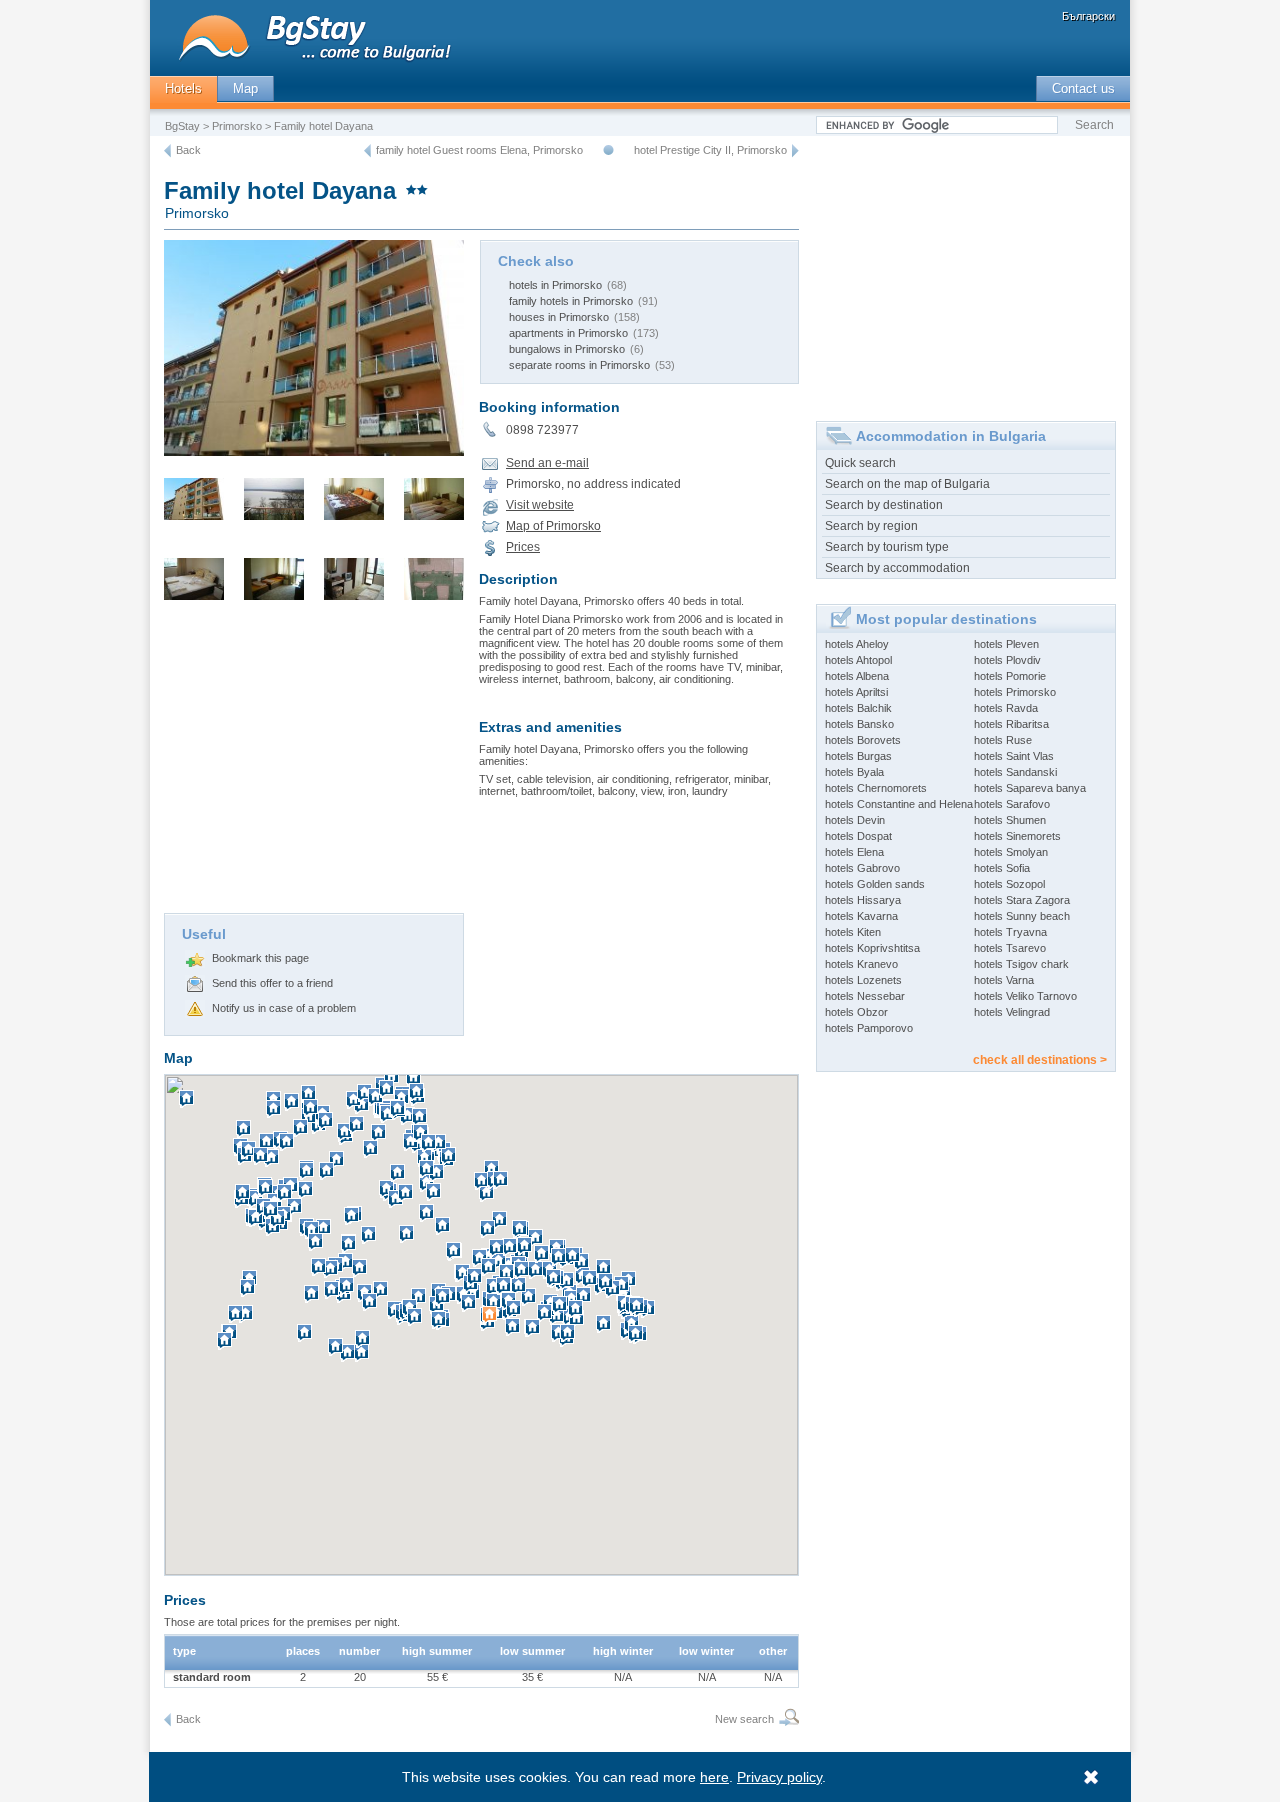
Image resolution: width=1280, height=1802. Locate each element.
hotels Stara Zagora (1022, 900)
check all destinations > (1040, 1060)
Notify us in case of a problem (284, 1008)
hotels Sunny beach (1022, 916)
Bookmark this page (260, 958)
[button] (492, 1323)
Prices (523, 547)
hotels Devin (855, 820)
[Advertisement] (314, 763)
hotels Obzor (856, 1012)
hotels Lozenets (863, 980)
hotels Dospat (858, 836)
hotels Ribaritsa (1011, 724)
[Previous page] (167, 151)
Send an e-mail (547, 463)
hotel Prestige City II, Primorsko (710, 150)
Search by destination (884, 505)
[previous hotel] (367, 151)
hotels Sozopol (1009, 884)
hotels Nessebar (865, 996)
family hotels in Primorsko (571, 301)
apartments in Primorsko (568, 333)
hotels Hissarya (863, 900)
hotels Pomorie (1010, 676)
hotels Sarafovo (1012, 804)
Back (188, 150)
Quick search (860, 463)
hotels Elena (854, 852)
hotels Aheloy (857, 644)
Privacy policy (779, 1777)
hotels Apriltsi (856, 692)
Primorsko (237, 126)
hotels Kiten (853, 932)
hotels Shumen (1010, 820)
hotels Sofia (1002, 868)
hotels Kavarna (861, 916)
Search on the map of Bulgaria (907, 484)
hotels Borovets (863, 740)
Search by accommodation (897, 568)
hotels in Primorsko (555, 285)
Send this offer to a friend (272, 983)
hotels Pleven (1006, 644)
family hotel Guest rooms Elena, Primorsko (479, 150)
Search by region (871, 526)
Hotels (183, 88)
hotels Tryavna (1010, 932)
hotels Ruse (1003, 740)
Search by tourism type (887, 547)
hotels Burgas (858, 756)
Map (245, 88)
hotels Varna (1004, 980)
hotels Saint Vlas (1014, 756)
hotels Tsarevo (1010, 948)
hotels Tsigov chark (1021, 964)
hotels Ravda (1006, 708)
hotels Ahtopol (858, 660)
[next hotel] (795, 151)
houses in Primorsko (559, 317)
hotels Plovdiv (1007, 660)
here (714, 1777)
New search (744, 1719)
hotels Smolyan (1011, 852)
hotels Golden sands (875, 884)
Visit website (540, 505)
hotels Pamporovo (869, 1028)
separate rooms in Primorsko (579, 365)
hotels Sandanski (1015, 772)
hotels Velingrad (1012, 1012)
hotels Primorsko (1015, 692)
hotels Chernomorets (876, 788)
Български (1088, 16)
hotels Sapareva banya (1030, 788)
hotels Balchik (858, 708)
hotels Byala (854, 772)
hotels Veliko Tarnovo (1025, 996)
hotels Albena (857, 676)
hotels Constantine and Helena (899, 804)
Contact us (1083, 88)
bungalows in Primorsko (567, 349)
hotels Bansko (859, 724)
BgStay (182, 126)
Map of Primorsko (553, 526)
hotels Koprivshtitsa (872, 948)
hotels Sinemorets (1017, 836)
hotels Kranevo (861, 964)
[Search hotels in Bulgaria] (786, 1719)
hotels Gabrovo (862, 868)
